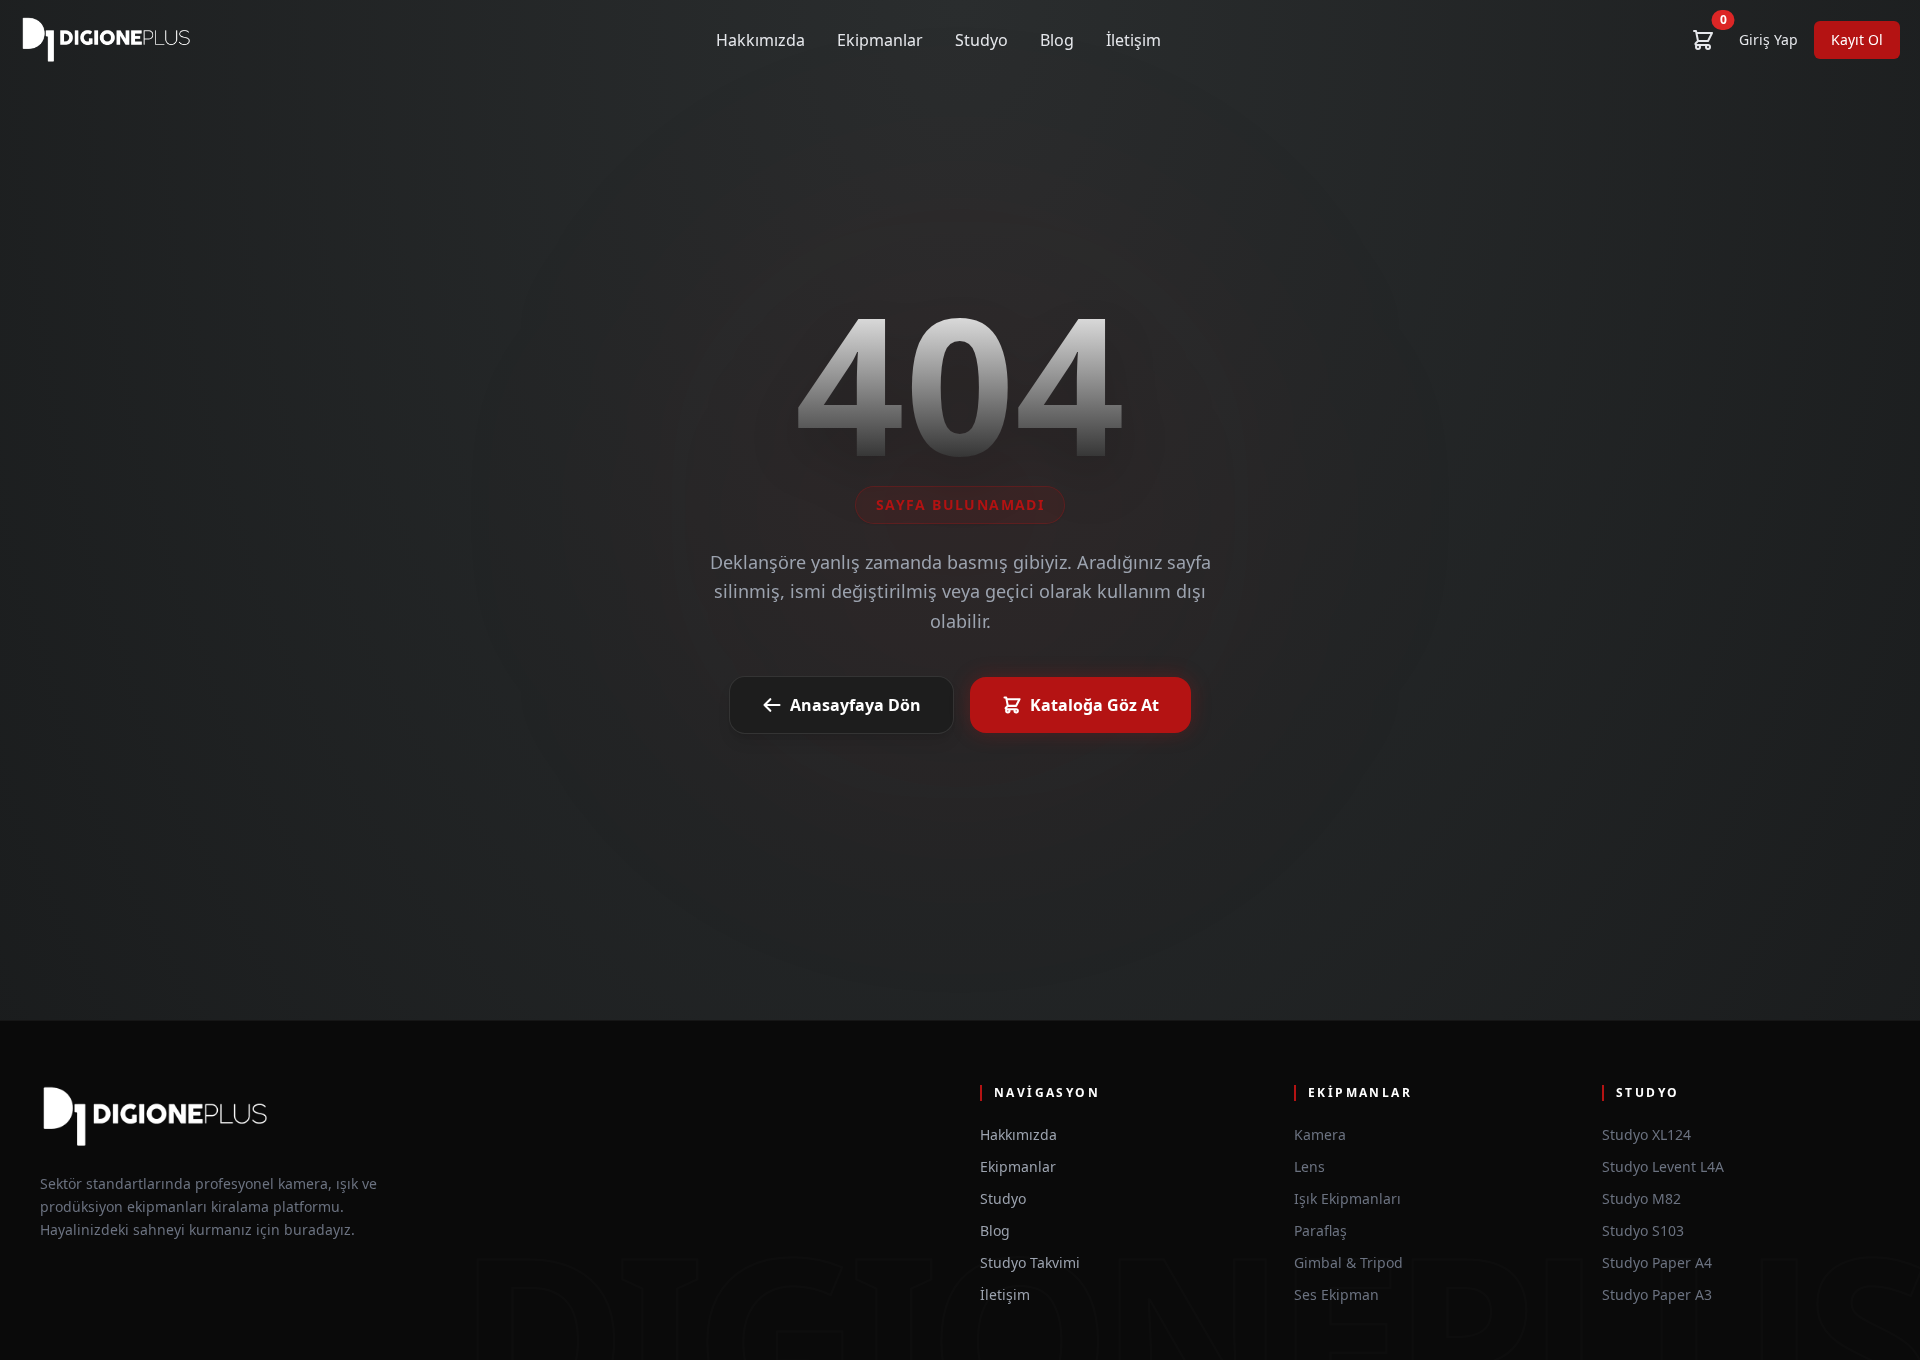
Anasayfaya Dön (855, 705)
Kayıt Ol (1857, 39)
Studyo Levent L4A (1663, 1166)
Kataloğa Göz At (1094, 705)
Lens (1309, 1166)
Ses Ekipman (1336, 1294)
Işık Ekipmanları (1347, 1198)
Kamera (1320, 1134)
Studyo (981, 40)
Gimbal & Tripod (1348, 1262)
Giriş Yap (1768, 39)
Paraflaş (1320, 1230)
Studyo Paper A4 (1657, 1262)
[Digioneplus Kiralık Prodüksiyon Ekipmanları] (106, 40)
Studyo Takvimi (1030, 1262)
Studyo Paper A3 (1657, 1294)
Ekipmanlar (880, 40)
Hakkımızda (760, 40)
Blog (1057, 40)
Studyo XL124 (1646, 1134)
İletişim (1133, 40)
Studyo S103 (1643, 1230)
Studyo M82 (1641, 1198)
